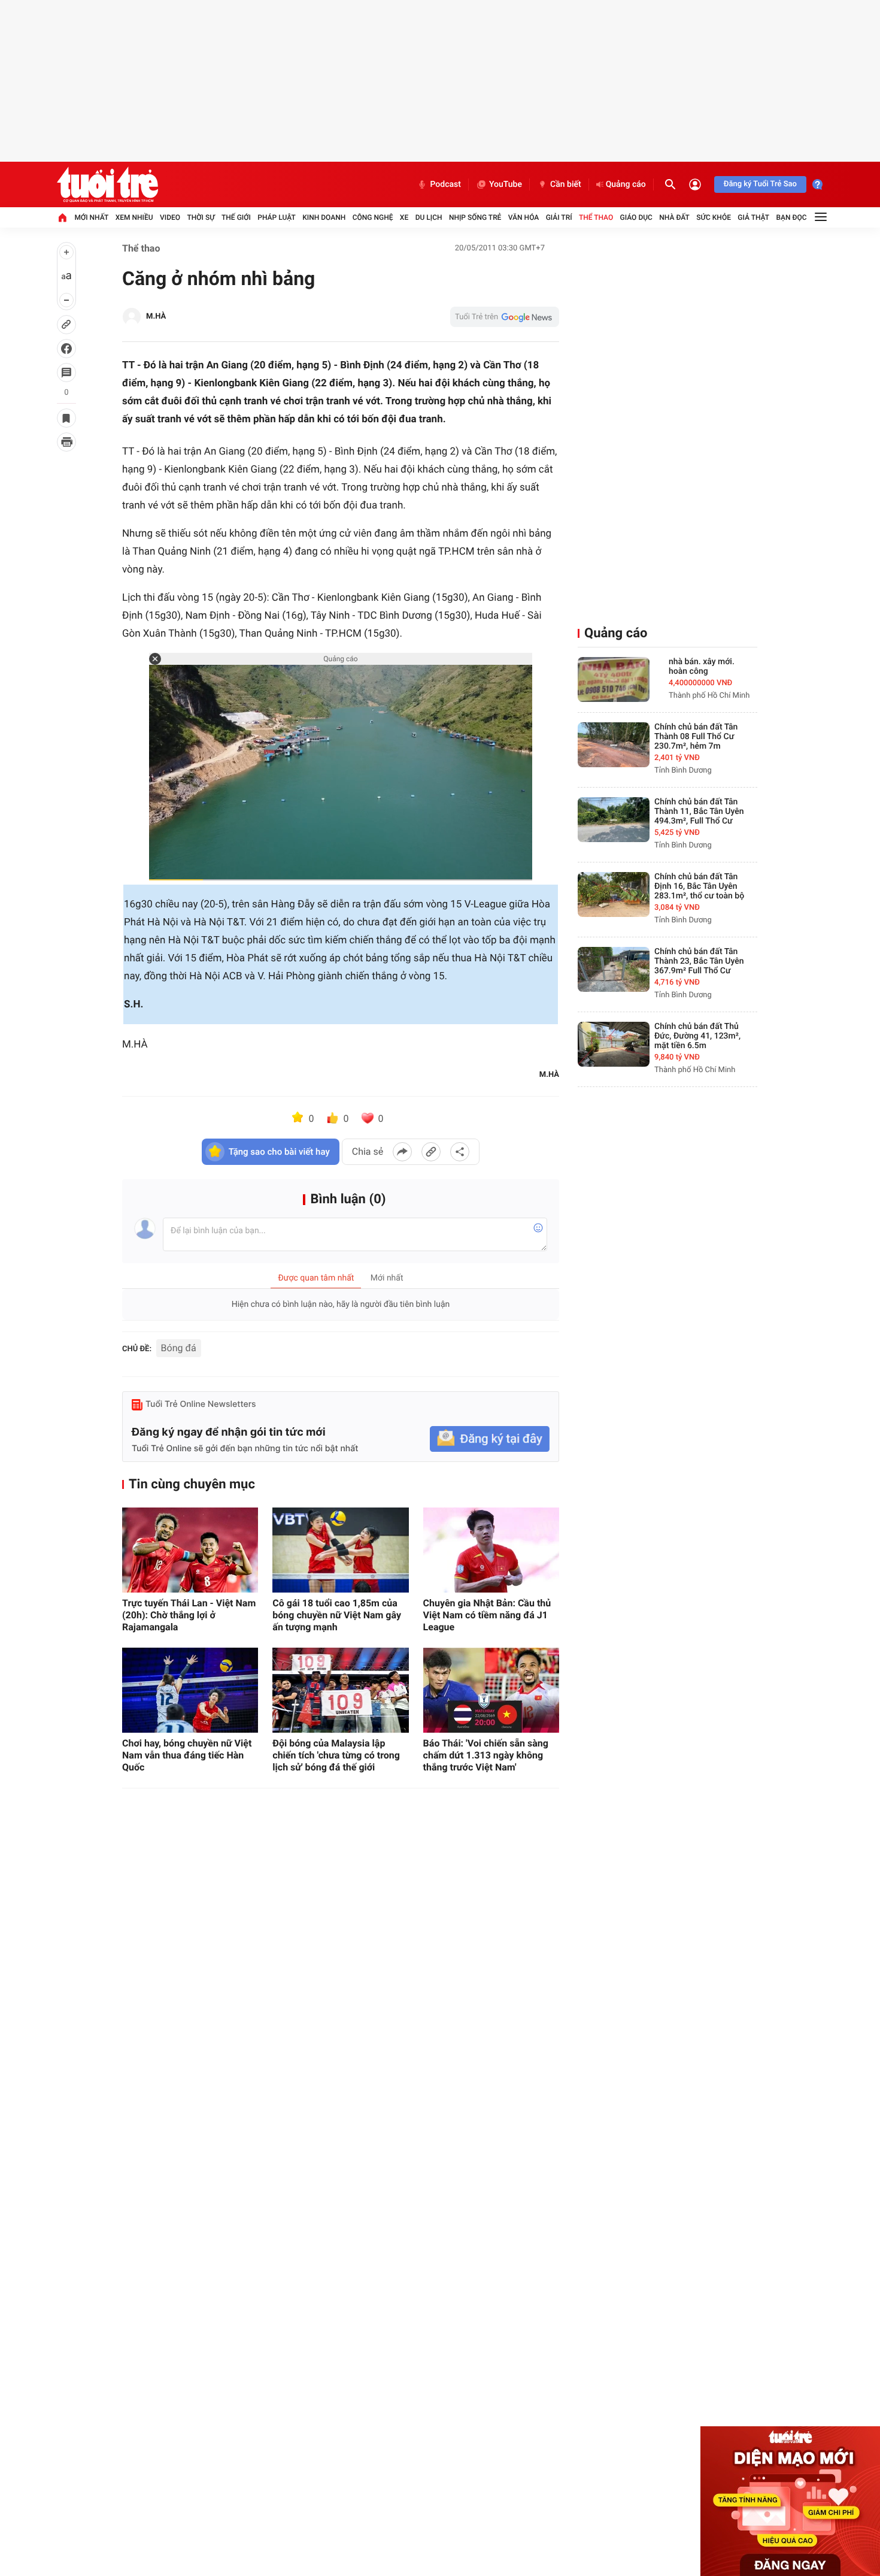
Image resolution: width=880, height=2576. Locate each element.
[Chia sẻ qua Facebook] (402, 1152)
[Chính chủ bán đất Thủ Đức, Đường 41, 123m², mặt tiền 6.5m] (614, 1044)
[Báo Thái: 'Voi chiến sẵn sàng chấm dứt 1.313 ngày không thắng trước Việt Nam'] (491, 1690)
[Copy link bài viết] (431, 1152)
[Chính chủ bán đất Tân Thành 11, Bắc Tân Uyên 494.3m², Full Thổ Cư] (614, 820)
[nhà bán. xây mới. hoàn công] (614, 679)
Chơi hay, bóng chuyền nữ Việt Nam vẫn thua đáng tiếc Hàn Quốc (187, 1755)
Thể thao (596, 217)
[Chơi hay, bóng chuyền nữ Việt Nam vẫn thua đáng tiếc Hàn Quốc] (190, 1690)
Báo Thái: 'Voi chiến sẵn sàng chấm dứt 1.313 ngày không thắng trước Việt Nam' (486, 1755)
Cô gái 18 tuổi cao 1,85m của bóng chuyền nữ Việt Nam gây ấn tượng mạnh (337, 1615)
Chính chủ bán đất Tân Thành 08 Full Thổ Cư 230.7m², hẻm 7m (696, 737)
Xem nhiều (134, 217)
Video (170, 217)
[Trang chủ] (62, 217)
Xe (404, 217)
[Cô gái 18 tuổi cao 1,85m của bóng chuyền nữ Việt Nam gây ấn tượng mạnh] (340, 1550)
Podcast (445, 184)
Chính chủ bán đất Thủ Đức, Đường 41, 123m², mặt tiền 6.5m (697, 1036)
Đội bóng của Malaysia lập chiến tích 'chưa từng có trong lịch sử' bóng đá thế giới (336, 1755)
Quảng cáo (626, 184)
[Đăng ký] (490, 1439)
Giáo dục (636, 217)
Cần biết (566, 184)
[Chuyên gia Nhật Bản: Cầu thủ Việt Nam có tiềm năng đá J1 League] (491, 1550)
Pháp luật (277, 217)
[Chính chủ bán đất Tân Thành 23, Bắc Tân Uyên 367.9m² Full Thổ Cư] (614, 969)
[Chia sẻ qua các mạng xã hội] (460, 1152)
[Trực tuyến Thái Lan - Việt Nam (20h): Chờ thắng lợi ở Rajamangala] (190, 1550)
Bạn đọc (792, 217)
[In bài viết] (66, 442)
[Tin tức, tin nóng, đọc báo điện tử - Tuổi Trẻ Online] (107, 184)
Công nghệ (373, 217)
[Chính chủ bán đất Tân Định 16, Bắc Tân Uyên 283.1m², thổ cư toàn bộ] (614, 895)
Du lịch (429, 217)
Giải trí (559, 217)
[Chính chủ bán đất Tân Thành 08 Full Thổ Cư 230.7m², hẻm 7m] (614, 745)
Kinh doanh (324, 217)
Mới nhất (91, 217)
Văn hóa (524, 217)
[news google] (505, 317)
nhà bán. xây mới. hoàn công (702, 667)
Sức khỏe (714, 217)
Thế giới (236, 217)
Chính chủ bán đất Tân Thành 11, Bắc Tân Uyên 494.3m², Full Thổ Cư (699, 812)
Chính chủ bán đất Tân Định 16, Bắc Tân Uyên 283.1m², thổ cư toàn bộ (699, 886)
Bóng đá (179, 1348)
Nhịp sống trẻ (475, 217)
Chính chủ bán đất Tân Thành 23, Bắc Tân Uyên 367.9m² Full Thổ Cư (699, 961)
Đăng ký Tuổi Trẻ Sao (760, 184)
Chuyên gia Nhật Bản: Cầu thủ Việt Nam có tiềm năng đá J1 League (487, 1615)
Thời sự (201, 217)
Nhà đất (674, 217)
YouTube (506, 184)
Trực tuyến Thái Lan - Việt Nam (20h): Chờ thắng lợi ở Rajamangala (189, 1615)
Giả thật (753, 217)
